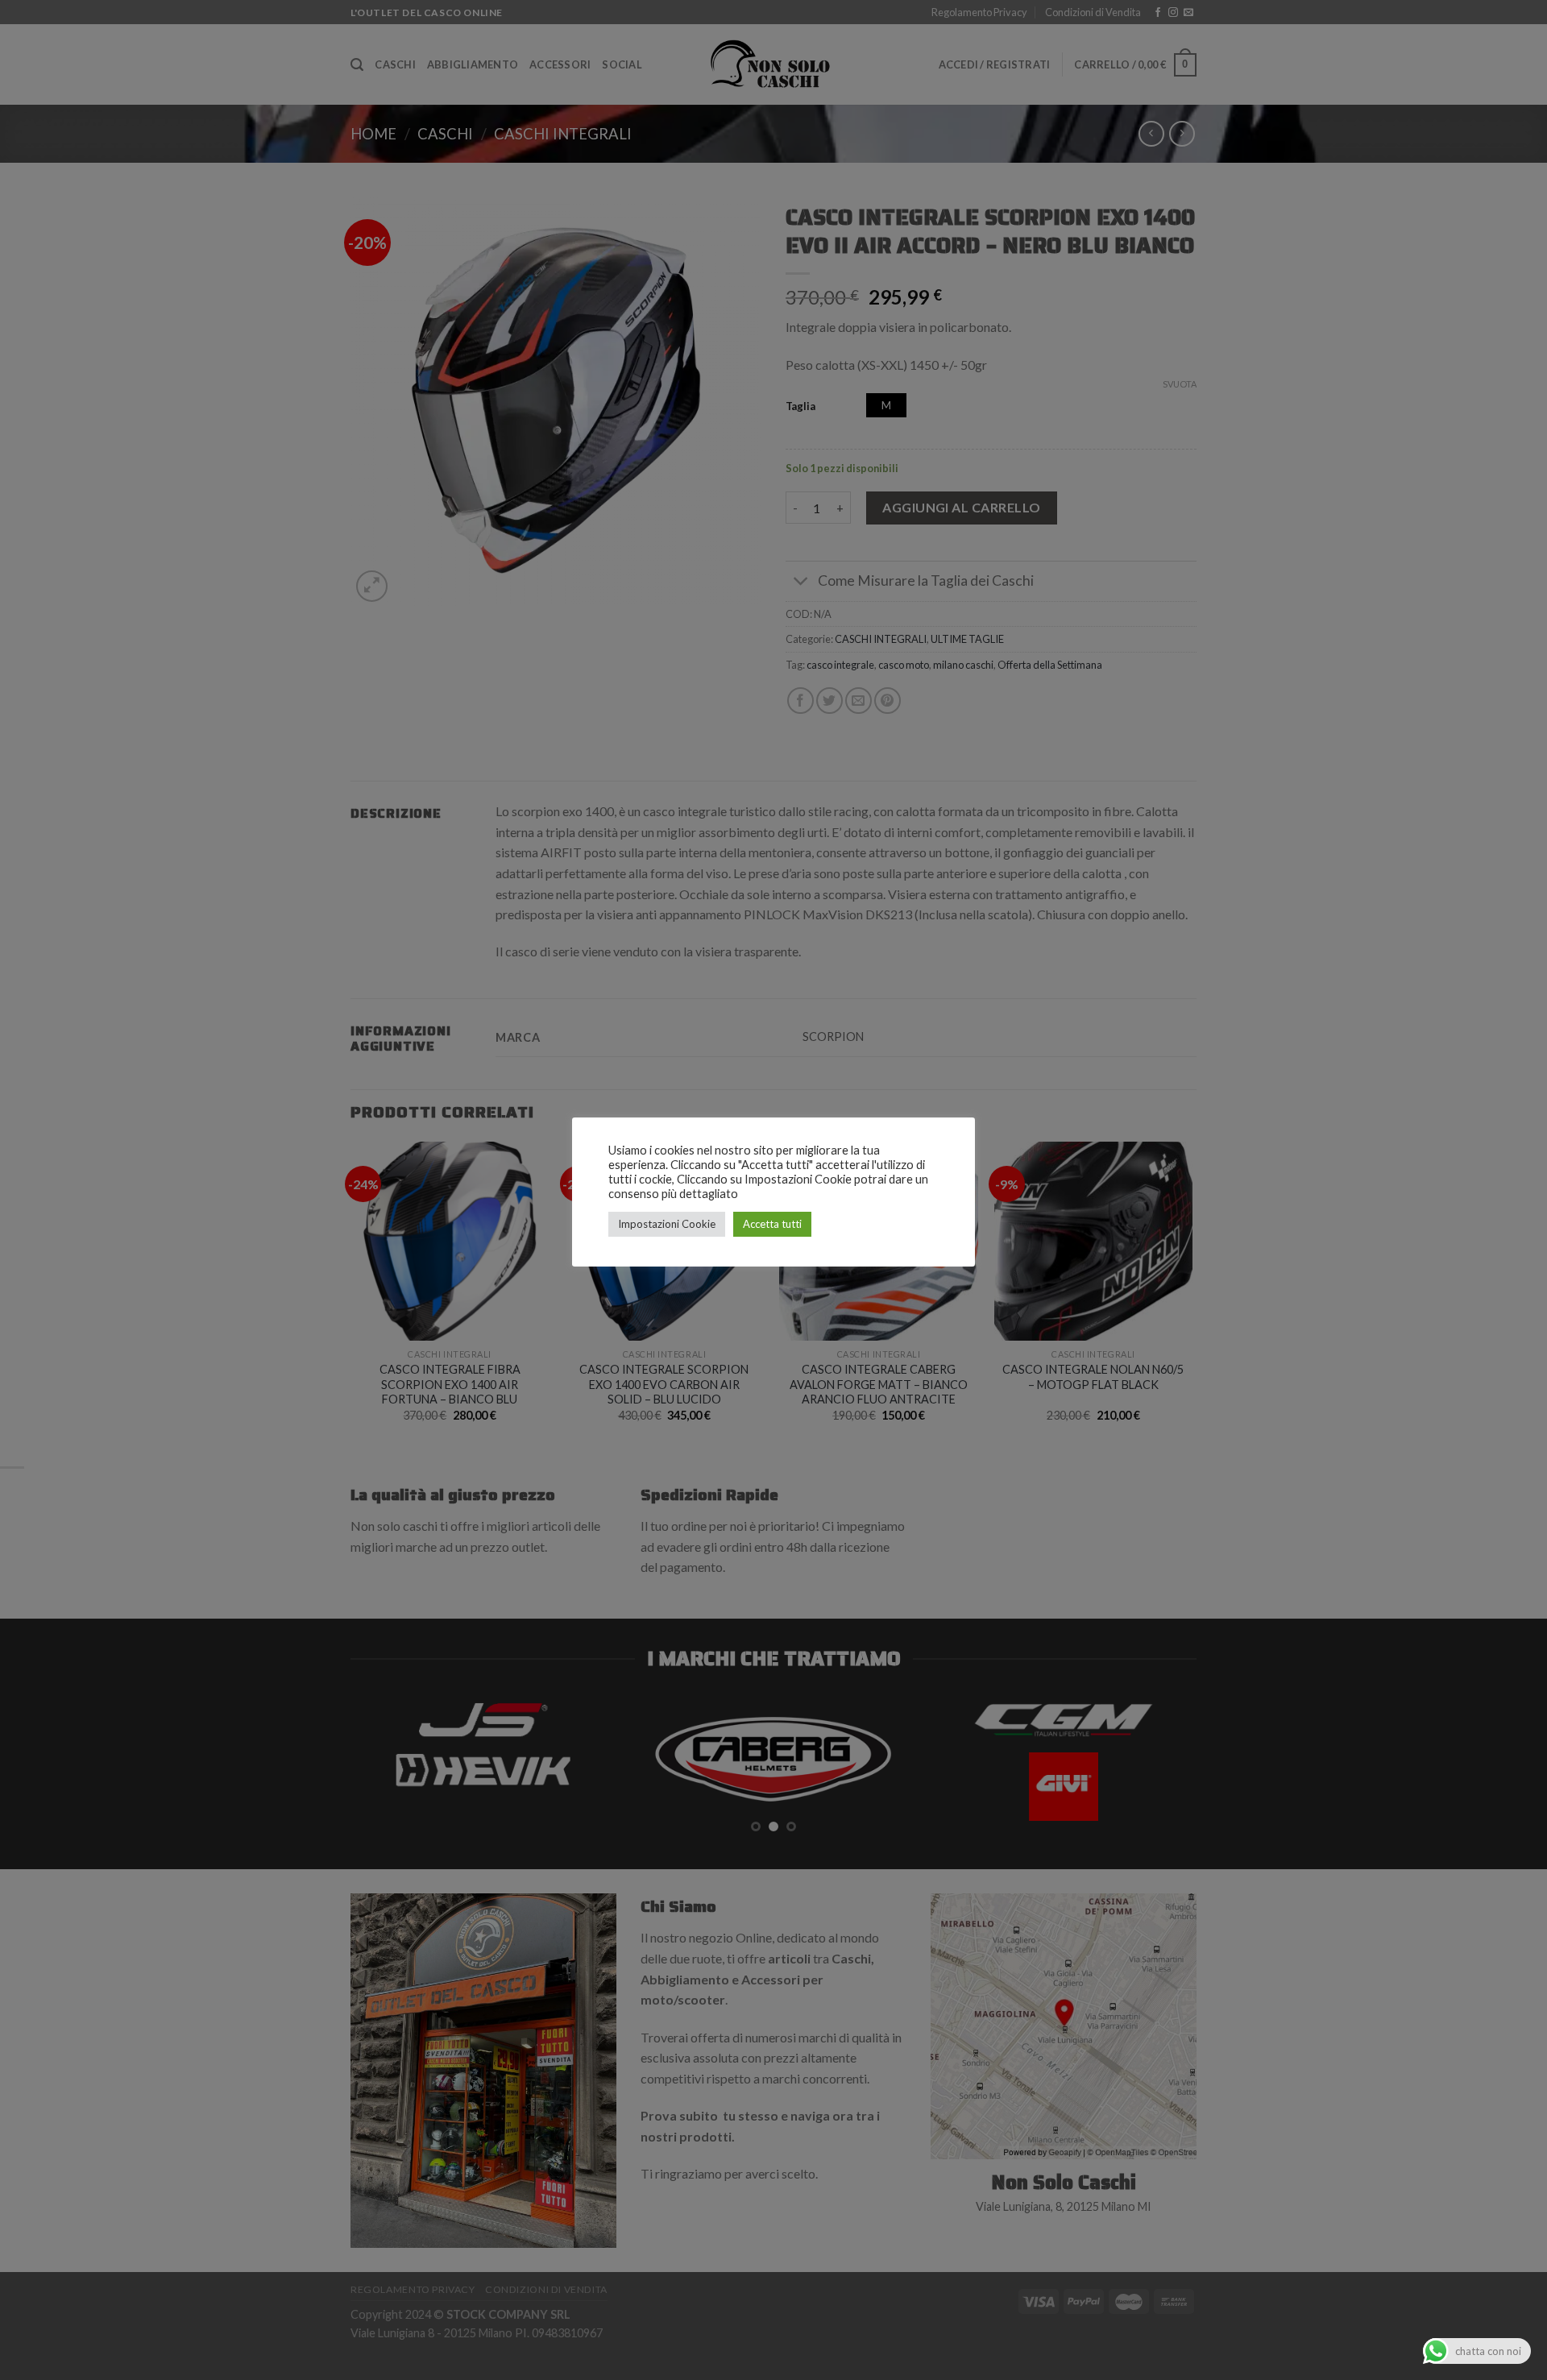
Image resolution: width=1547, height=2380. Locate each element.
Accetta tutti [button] (772, 1224)
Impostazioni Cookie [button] (667, 1224)
